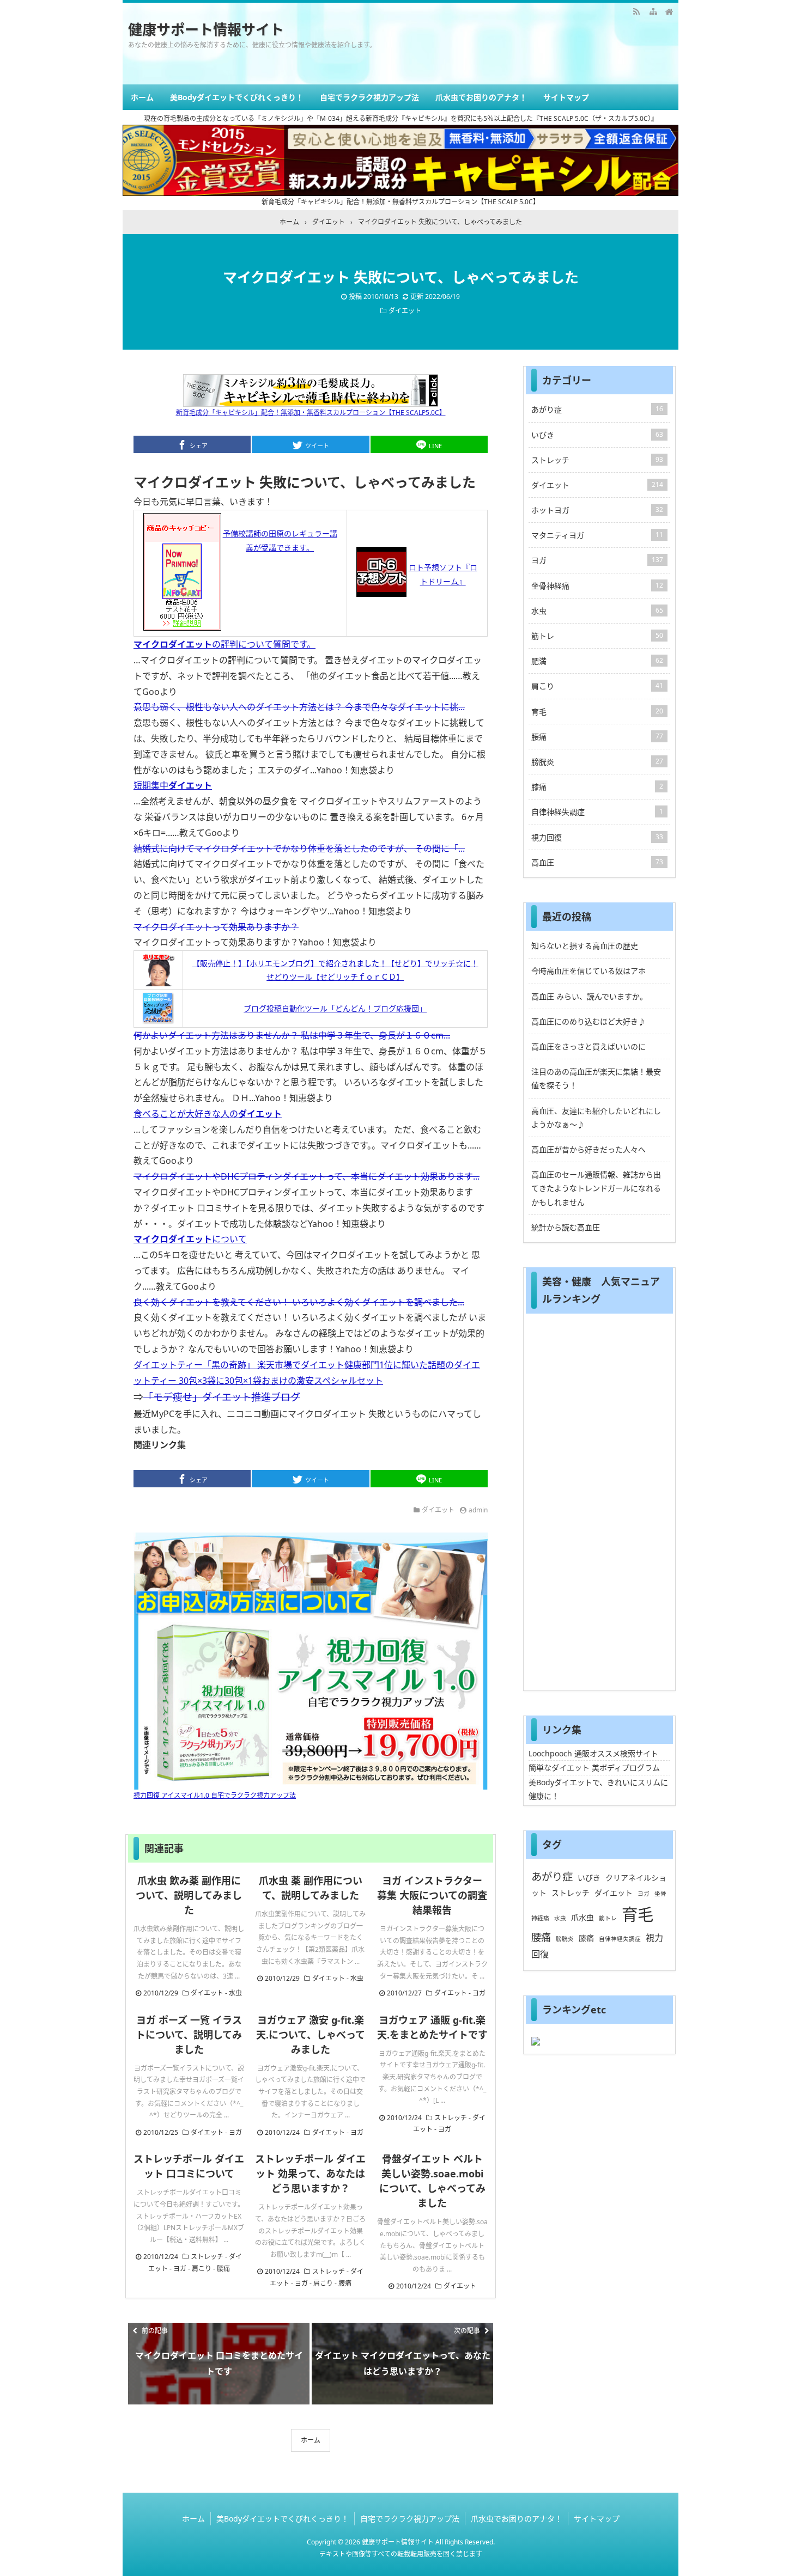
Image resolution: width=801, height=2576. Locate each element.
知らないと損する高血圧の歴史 (585, 946)
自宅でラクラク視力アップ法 (369, 97)
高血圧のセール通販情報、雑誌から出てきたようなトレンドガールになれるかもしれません (596, 1188)
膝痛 (597, 787)
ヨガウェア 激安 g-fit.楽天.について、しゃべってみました (311, 2035)
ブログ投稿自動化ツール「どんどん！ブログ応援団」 (335, 1008)
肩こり (202, 2269)
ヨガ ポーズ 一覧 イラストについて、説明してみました (189, 2035)
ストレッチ (451, 2118)
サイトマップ (566, 97)
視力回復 (597, 837)
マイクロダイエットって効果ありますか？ (216, 927)
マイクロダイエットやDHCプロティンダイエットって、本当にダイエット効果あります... (307, 1176)
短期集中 (173, 785)
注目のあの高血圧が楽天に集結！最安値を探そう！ (596, 1078)
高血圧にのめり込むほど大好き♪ (588, 1021)
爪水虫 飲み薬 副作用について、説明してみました (189, 1895)
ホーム (142, 97)
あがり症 (597, 409)
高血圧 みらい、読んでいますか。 (589, 996)
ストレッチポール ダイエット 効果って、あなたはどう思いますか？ (310, 2174)
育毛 (597, 712)
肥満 (597, 661)
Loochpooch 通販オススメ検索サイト (593, 1753)
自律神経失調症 (597, 812)
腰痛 (223, 2269)
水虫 (235, 1993)
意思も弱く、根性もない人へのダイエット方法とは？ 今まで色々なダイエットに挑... (299, 707)
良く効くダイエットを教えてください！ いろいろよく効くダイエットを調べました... (299, 1302)
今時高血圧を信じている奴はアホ (588, 971)
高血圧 (597, 862)
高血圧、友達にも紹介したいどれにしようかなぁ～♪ (596, 1118)
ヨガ (479, 1993)
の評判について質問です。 (224, 644)
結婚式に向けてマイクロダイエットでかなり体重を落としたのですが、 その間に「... (299, 849)
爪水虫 (582, 1917)
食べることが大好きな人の (208, 1114)
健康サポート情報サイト (206, 29)
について (190, 1239)
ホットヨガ (597, 510)
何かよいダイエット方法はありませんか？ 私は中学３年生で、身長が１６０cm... (292, 1035)
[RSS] (636, 11)
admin (478, 1510)
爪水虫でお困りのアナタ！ (481, 97)
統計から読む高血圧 (566, 1227)
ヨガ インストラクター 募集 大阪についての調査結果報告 (432, 1895)
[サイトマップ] (653, 11)
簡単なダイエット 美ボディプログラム (594, 1768)
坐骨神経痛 (597, 586)
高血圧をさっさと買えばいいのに (588, 1046)
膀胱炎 (597, 762)
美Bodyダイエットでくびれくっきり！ (237, 97)
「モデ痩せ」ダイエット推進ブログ (222, 1397)
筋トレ (597, 636)
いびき (597, 435)
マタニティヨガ (597, 535)
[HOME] (669, 11)
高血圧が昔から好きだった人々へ (588, 1149)
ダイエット (405, 311)
